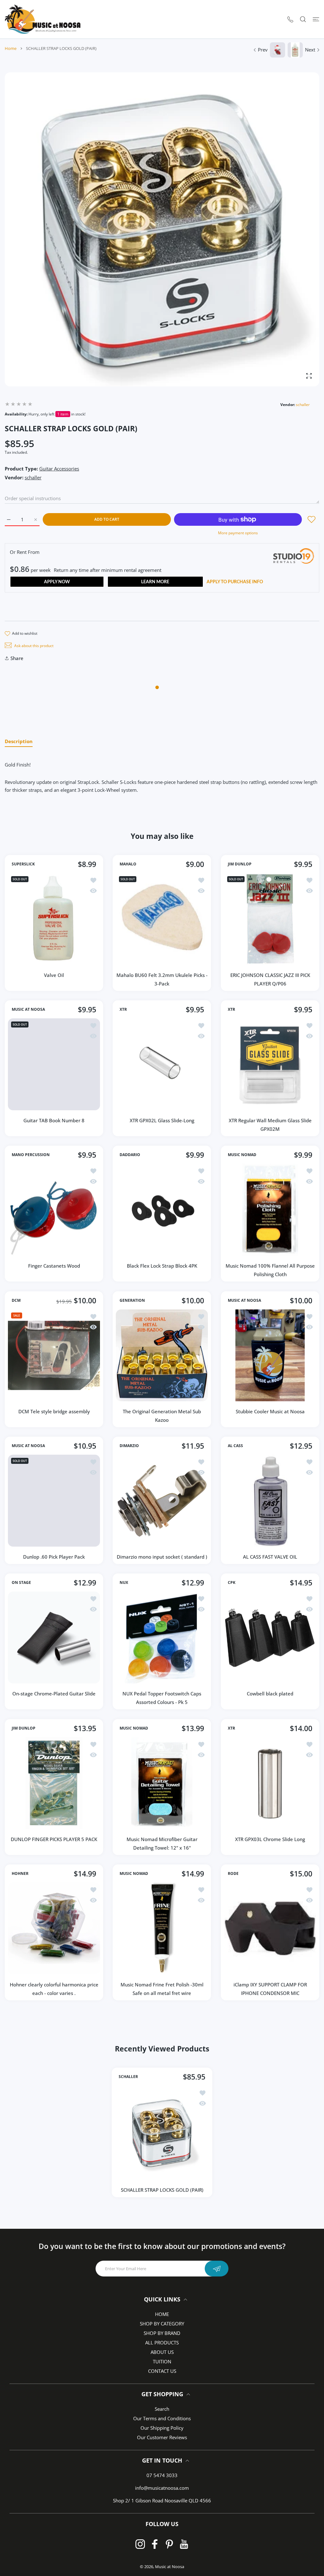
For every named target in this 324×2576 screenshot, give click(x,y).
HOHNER (20, 1874)
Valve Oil (54, 975)
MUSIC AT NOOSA (28, 1009)
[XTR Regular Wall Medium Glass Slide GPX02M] (270, 1064)
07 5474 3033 (162, 2475)
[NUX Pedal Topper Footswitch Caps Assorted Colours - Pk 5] (162, 1637)
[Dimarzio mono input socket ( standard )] (162, 1501)
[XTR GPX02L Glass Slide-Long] (162, 1064)
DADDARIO (130, 1155)
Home (11, 48)
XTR (123, 1009)
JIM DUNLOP (240, 864)
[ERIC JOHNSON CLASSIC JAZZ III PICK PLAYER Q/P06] (270, 919)
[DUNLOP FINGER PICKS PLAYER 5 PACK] (54, 1783)
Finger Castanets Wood (54, 1266)
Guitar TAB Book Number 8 (54, 1120)
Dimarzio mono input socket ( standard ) (162, 1557)
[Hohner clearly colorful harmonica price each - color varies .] (54, 1928)
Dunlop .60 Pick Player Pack (54, 1557)
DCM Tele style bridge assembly (54, 1411)
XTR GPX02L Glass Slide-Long (162, 1120)
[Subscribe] (217, 2269)
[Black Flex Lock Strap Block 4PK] (162, 1210)
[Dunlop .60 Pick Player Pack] (54, 1501)
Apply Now (57, 582)
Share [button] (17, 658)
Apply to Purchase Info (235, 582)
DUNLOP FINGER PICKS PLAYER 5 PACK (54, 1839)
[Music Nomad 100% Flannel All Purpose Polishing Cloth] (270, 1210)
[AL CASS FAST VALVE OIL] (270, 1501)
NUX (124, 1583)
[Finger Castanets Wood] (54, 1210)
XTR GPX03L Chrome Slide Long (270, 1839)
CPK (232, 1583)
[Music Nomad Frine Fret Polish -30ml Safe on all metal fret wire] (162, 1928)
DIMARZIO (129, 1446)
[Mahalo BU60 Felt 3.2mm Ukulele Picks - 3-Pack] (162, 919)
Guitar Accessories (59, 469)
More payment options (238, 533)
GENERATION (132, 1300)
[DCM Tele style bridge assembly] (54, 1355)
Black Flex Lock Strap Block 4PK (162, 1266)
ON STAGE (21, 1583)
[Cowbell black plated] (270, 1637)
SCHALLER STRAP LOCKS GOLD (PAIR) (162, 2190)
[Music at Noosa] (43, 19)
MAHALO (128, 864)
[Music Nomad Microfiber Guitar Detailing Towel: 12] (162, 1783)
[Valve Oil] (54, 919)
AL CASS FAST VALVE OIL (270, 1557)
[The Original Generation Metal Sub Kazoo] (162, 1355)
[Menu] (316, 19)
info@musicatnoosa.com (162, 2488)
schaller (303, 405)
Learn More (155, 582)
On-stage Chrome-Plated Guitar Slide (54, 1694)
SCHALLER (128, 2077)
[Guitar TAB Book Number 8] (54, 1064)
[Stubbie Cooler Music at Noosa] (270, 1355)
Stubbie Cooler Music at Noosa (270, 1411)
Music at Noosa (170, 2567)
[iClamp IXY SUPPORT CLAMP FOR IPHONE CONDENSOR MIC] (270, 1928)
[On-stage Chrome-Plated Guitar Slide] (54, 1637)
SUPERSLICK (23, 864)
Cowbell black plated (270, 1694)
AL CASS (235, 1446)
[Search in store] (303, 19)
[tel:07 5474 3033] (290, 19)
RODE (233, 1874)
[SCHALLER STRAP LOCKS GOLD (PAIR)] (162, 2133)
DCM (16, 1300)
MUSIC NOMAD (242, 1155)
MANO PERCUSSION (31, 1155)
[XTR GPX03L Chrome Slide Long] (270, 1783)
